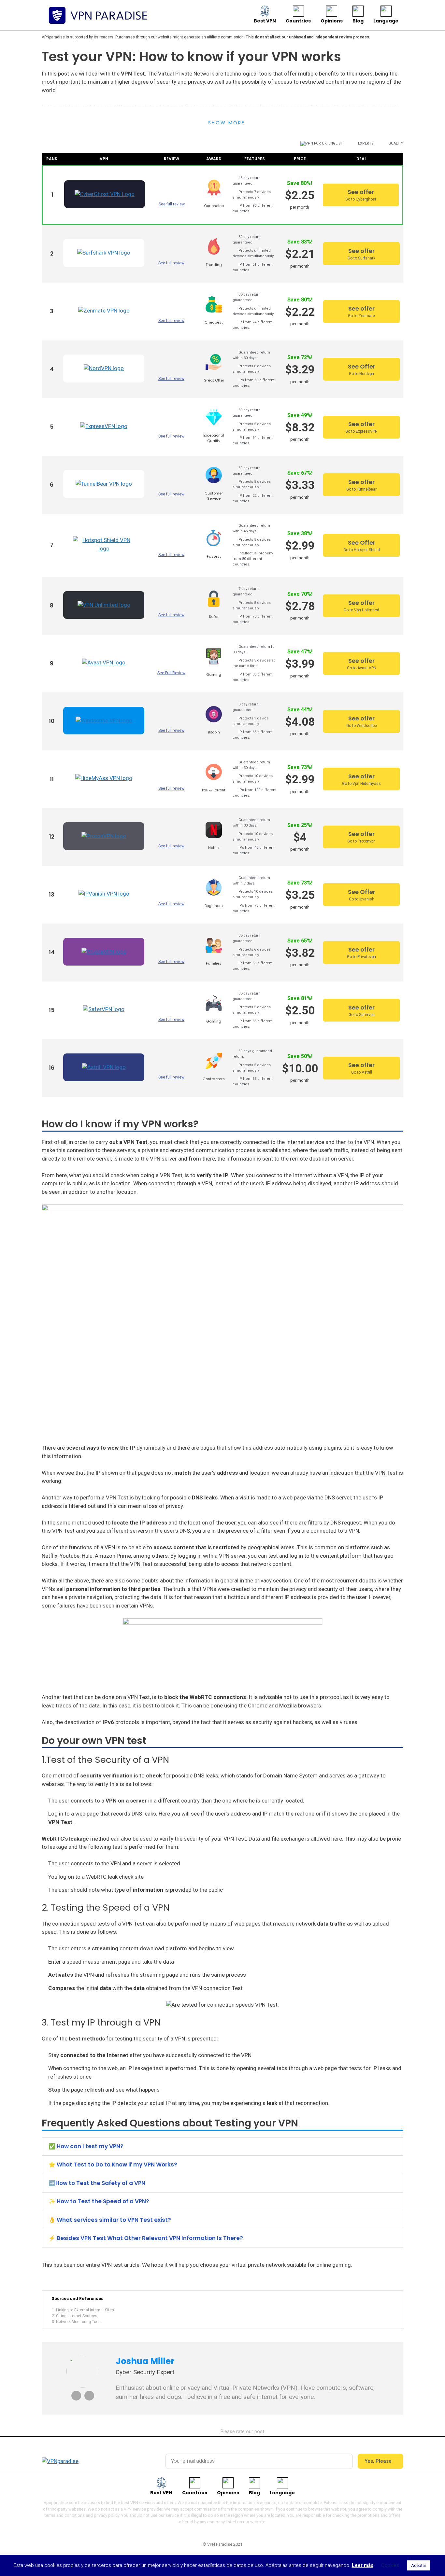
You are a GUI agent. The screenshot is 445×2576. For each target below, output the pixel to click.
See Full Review (171, 673)
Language (386, 21)
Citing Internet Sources (77, 2316)
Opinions (332, 21)
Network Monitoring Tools (79, 2322)
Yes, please (379, 2461)
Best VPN (265, 21)
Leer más (363, 2565)
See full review (172, 204)
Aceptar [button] (419, 2565)
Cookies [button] (390, 2565)
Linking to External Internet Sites (85, 2310)
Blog (358, 21)
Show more (227, 123)
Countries (298, 21)
